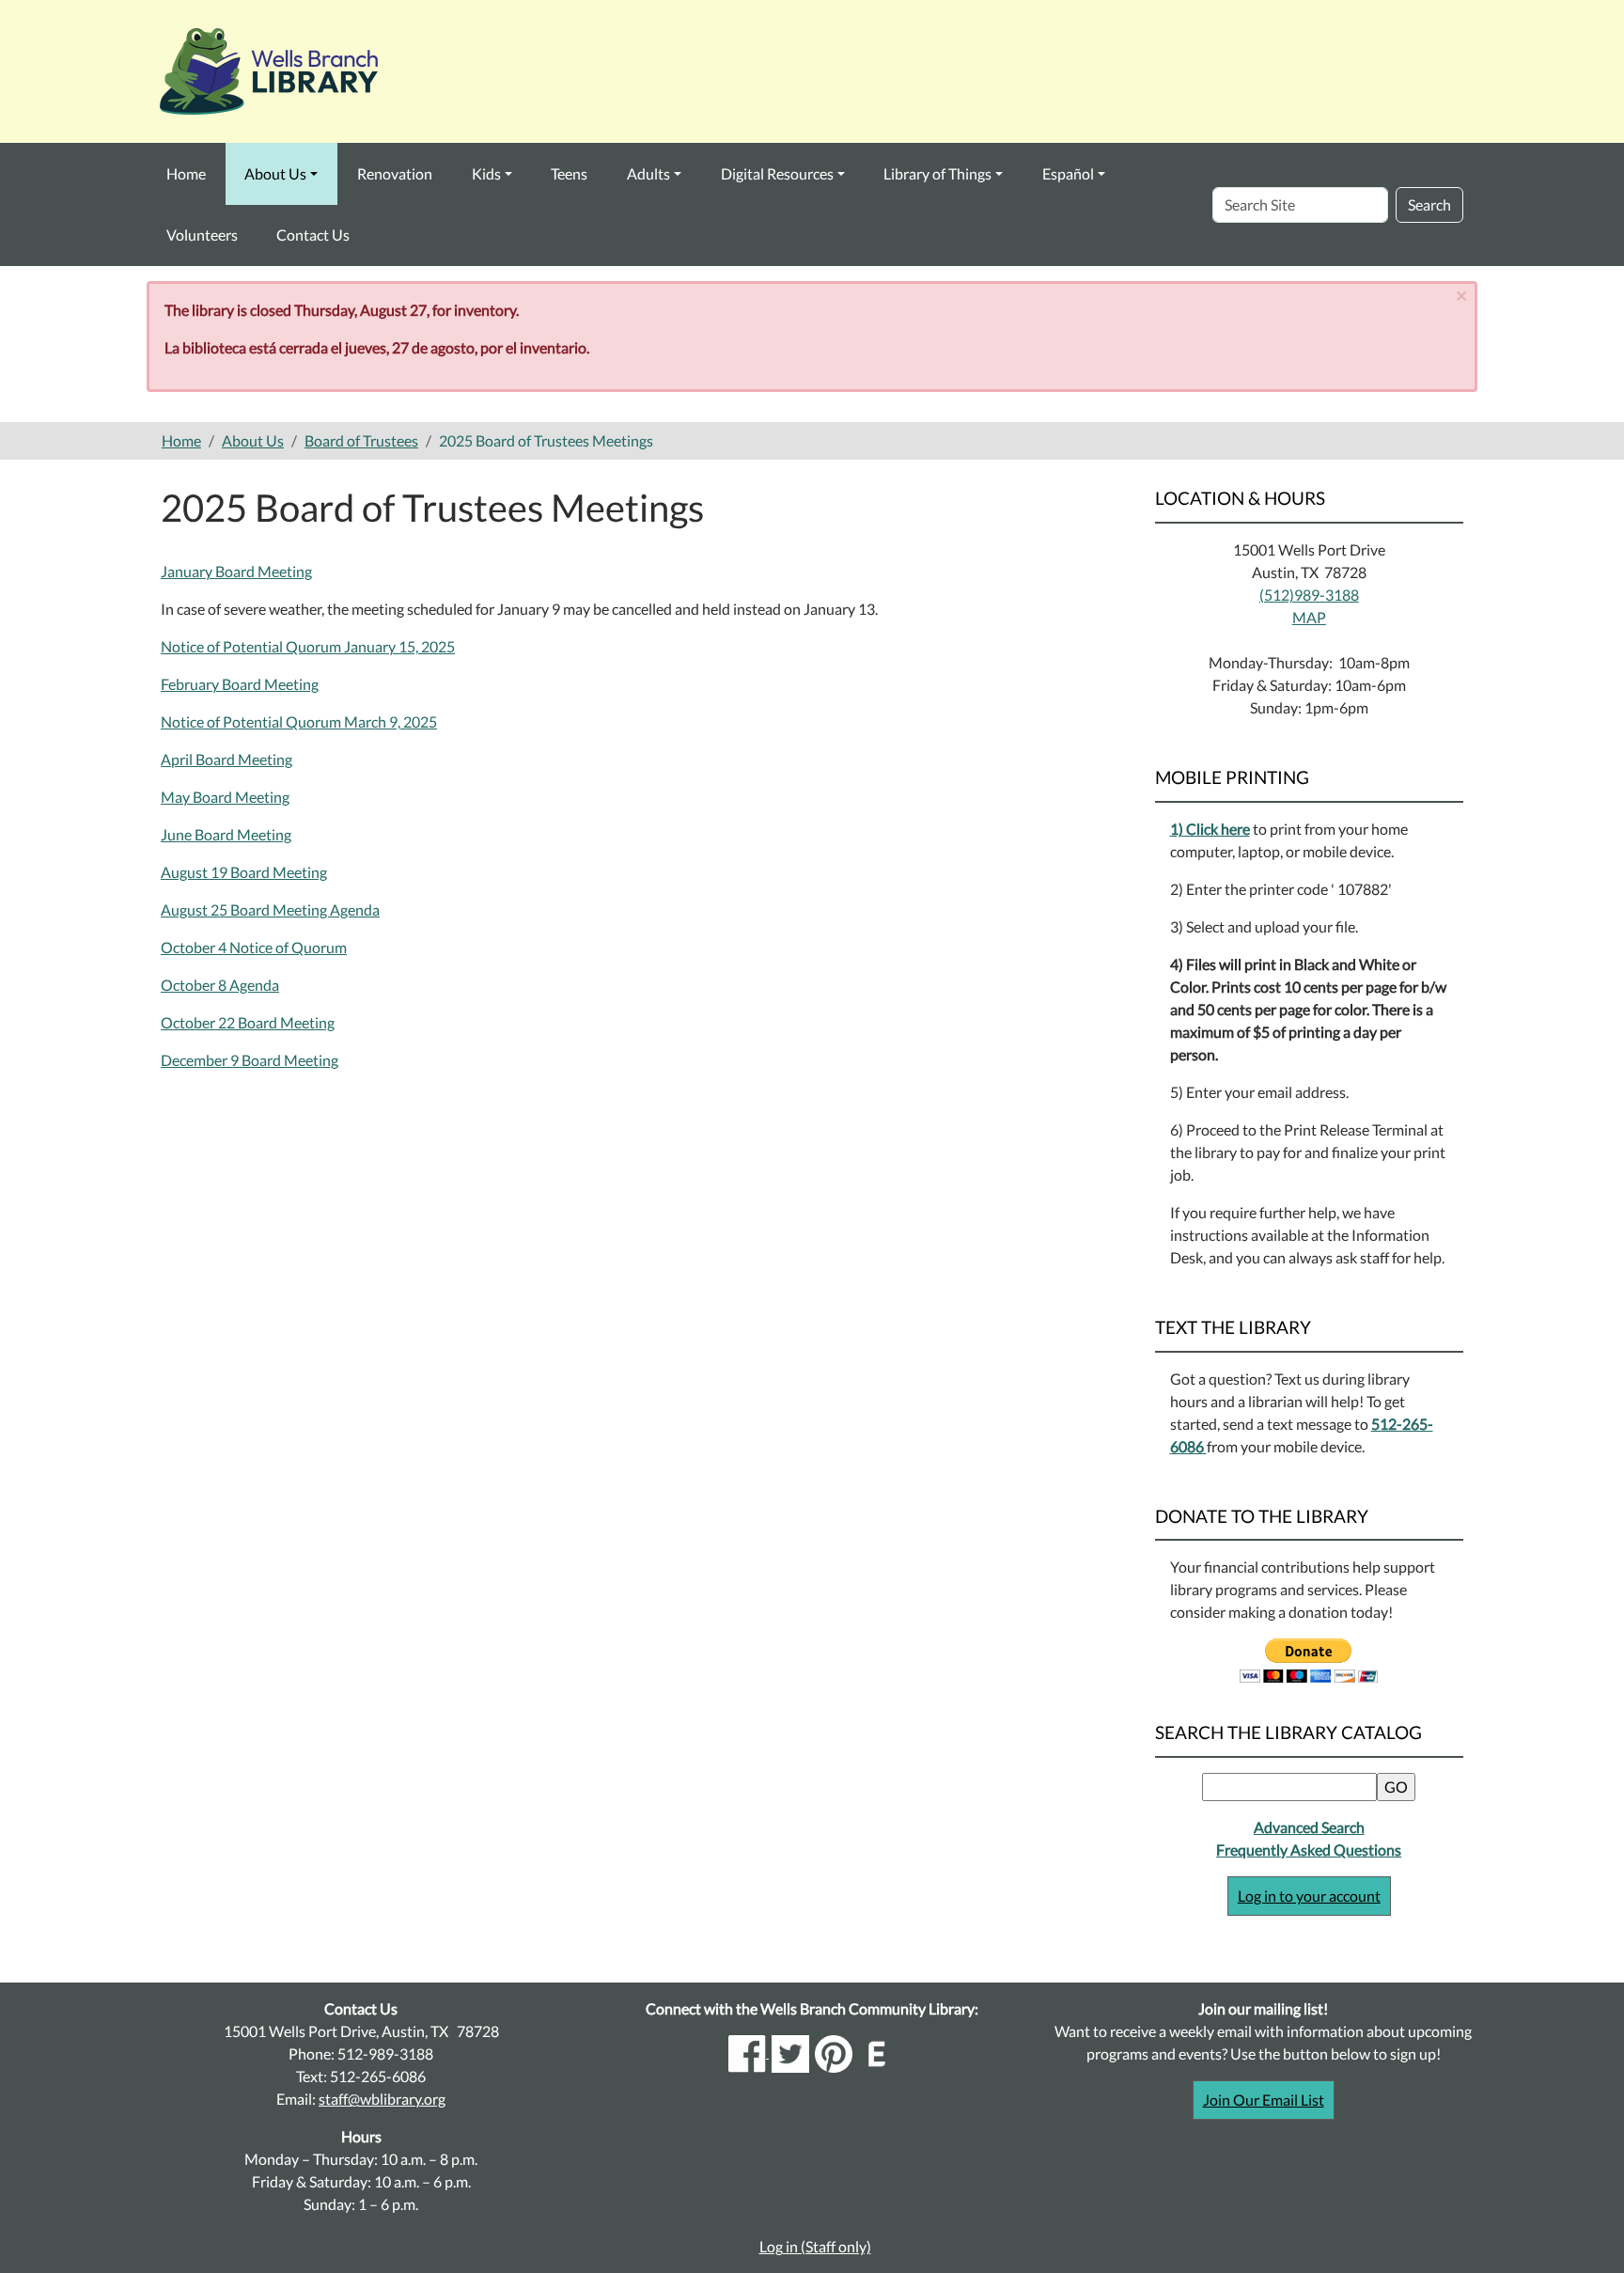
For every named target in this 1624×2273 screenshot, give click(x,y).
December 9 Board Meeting (250, 1060)
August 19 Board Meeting (244, 872)
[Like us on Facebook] (749, 2052)
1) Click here (1210, 829)
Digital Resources (777, 173)
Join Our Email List (1264, 2100)
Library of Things (937, 173)
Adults (648, 173)
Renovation (395, 173)
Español (1068, 173)
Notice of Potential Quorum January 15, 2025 (308, 646)
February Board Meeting (240, 684)
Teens (569, 173)
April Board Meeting (226, 759)
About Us (275, 173)
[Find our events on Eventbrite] (877, 2052)
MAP (1309, 617)
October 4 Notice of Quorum (254, 947)
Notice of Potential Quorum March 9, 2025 (299, 721)
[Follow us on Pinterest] (834, 2052)
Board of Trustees (361, 440)
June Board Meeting (226, 834)
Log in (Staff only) (815, 2246)
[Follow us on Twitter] (790, 2052)
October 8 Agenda (220, 985)
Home (186, 173)
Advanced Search (1309, 1827)
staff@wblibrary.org (382, 2099)
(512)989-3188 (1309, 595)
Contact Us (313, 235)
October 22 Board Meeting (248, 1022)
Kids (486, 173)
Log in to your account (1309, 1896)
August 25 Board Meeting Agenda (270, 909)
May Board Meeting (225, 797)
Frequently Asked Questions (1309, 1850)
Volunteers (202, 235)
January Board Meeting (236, 571)
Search (1429, 204)
